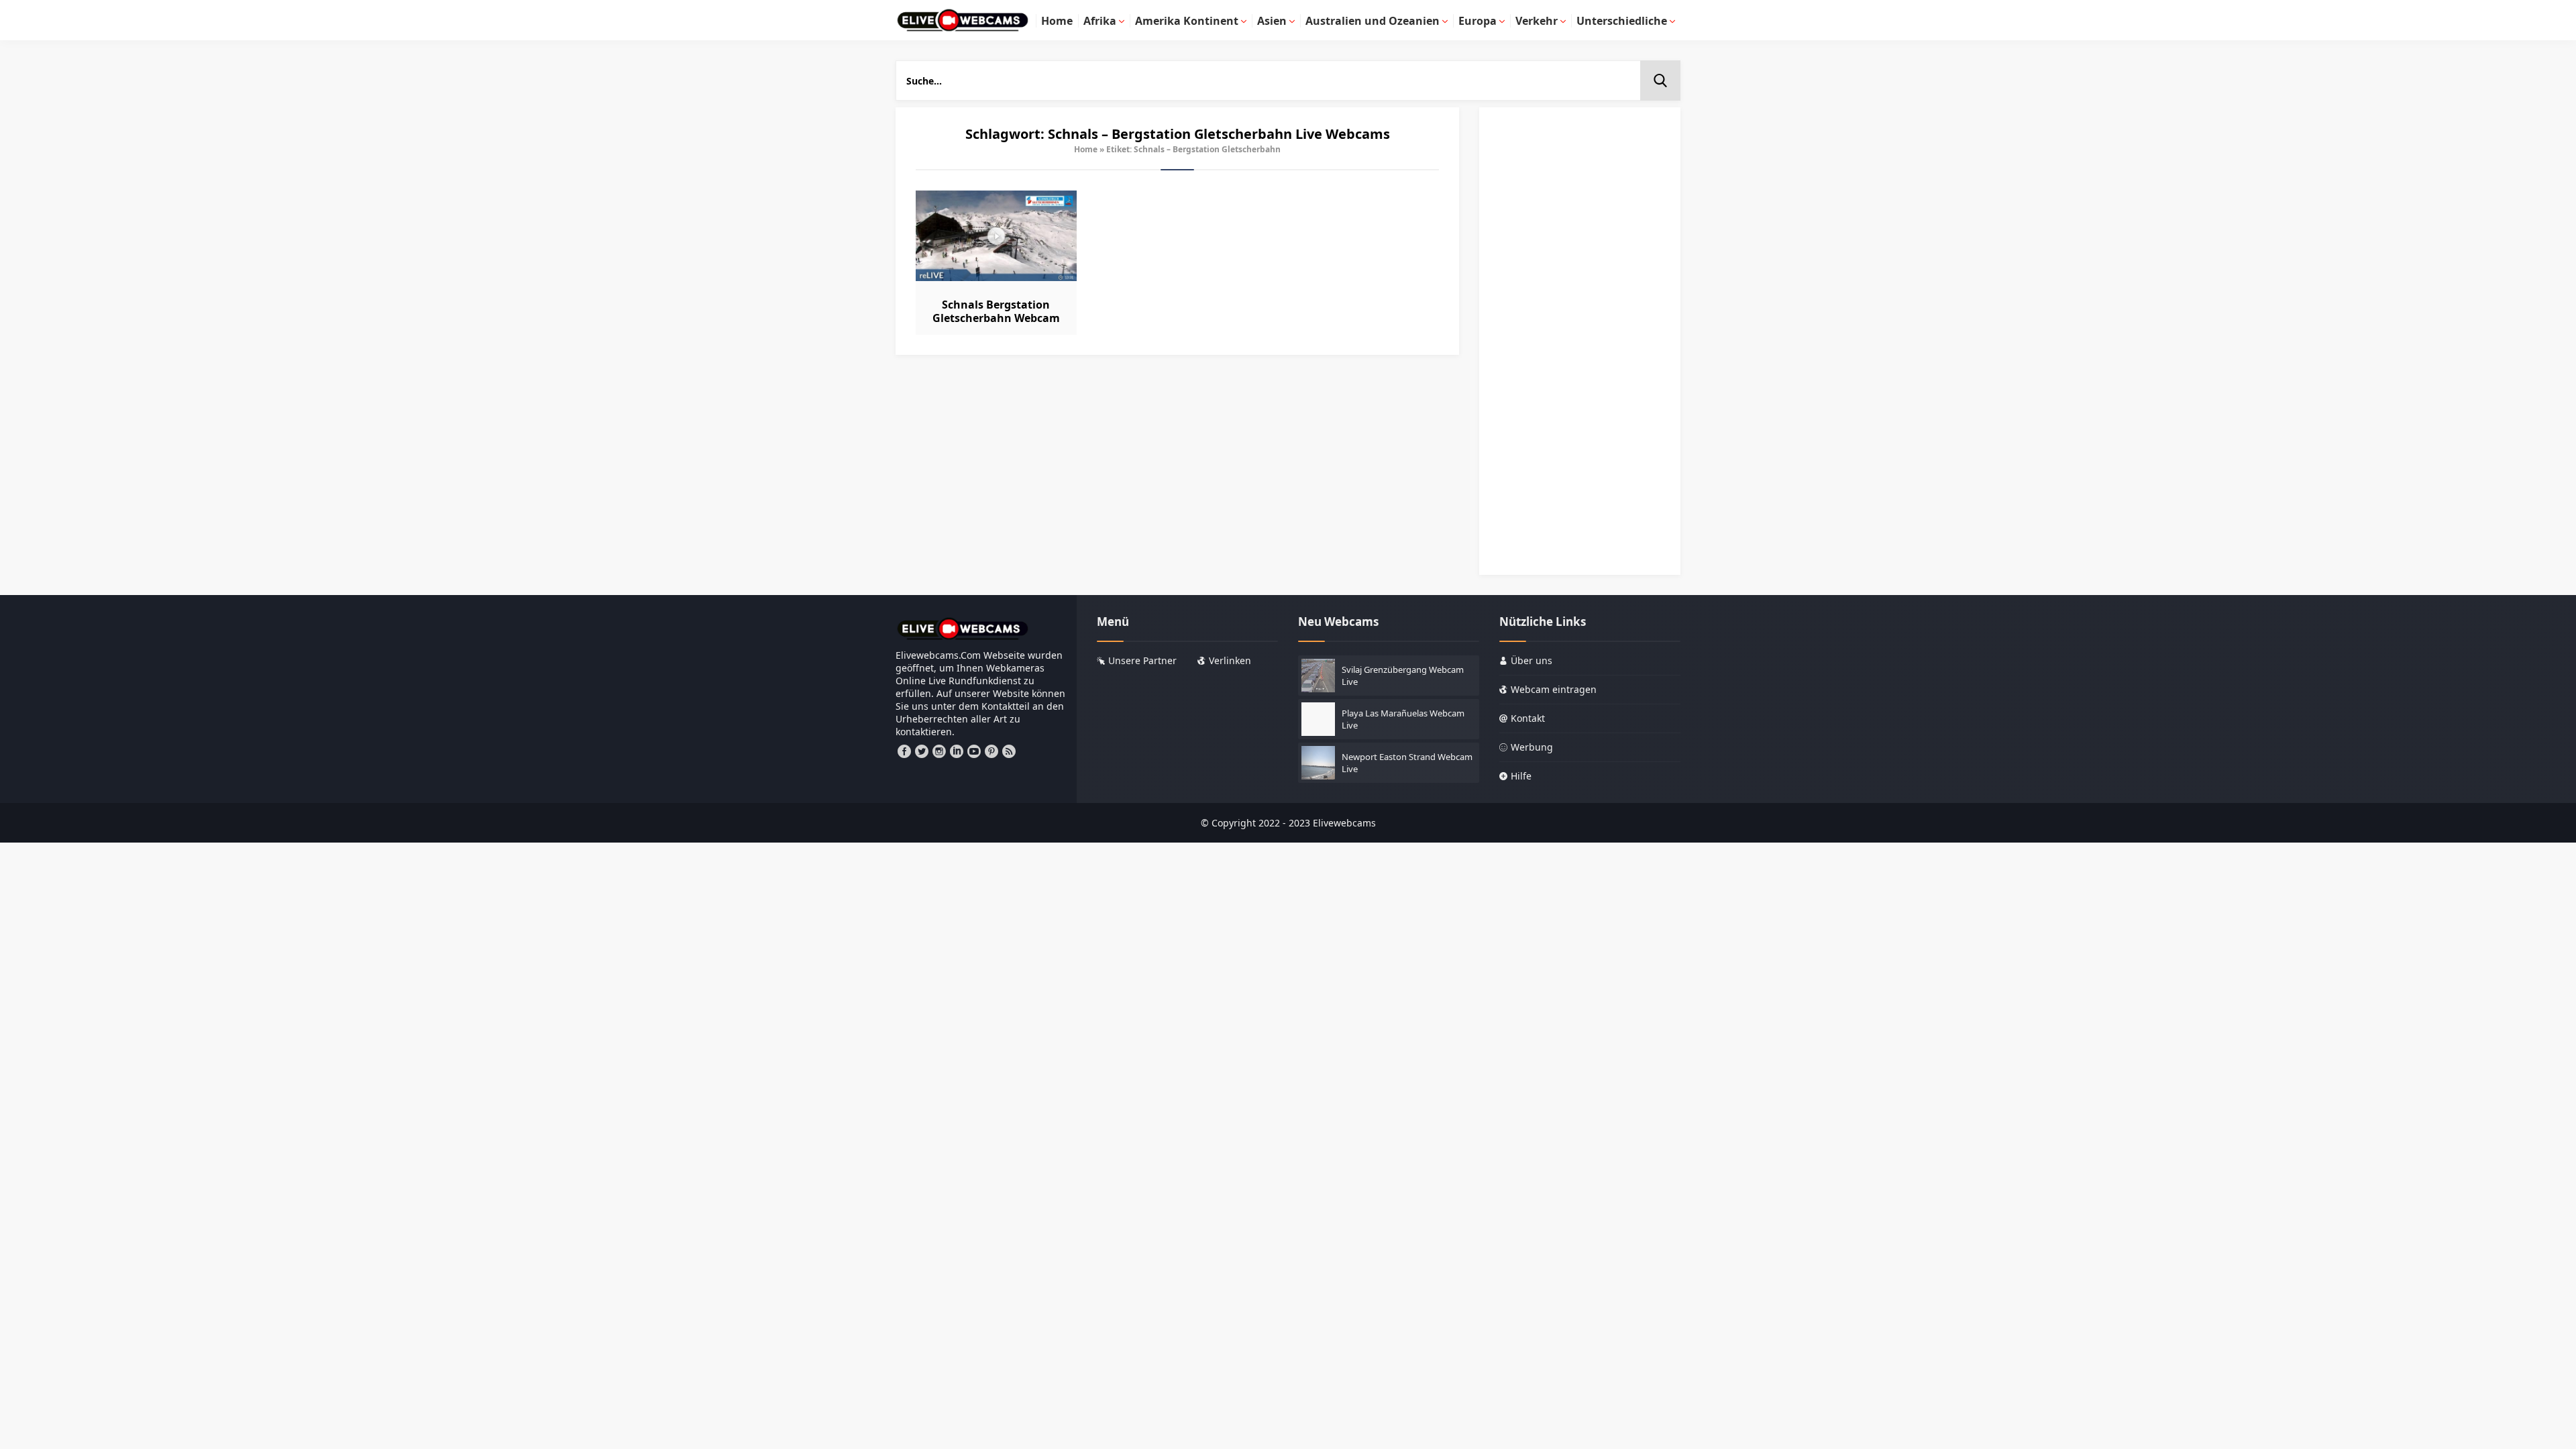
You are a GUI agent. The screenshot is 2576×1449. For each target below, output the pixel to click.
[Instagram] (939, 751)
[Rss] (1009, 751)
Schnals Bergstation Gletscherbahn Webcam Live (996, 318)
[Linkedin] (957, 751)
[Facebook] (904, 751)
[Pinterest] (991, 751)
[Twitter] (922, 751)
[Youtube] (974, 751)
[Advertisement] (1580, 347)
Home (1086, 149)
